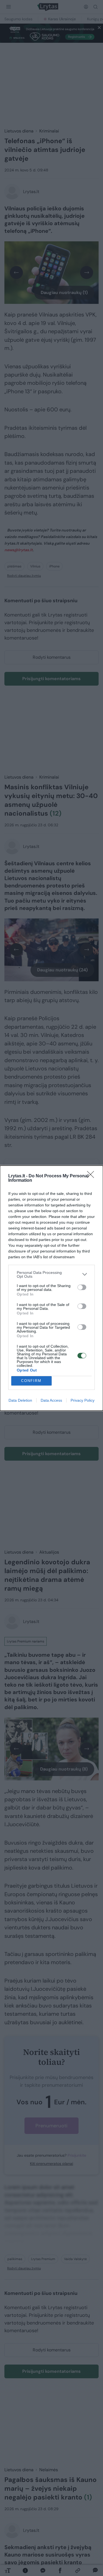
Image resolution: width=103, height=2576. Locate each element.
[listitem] (51, 1274)
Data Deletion (20, 1400)
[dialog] (51, 1288)
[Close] (92, 1176)
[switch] (82, 1287)
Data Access (51, 1400)
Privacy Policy (83, 1400)
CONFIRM (31, 1381)
